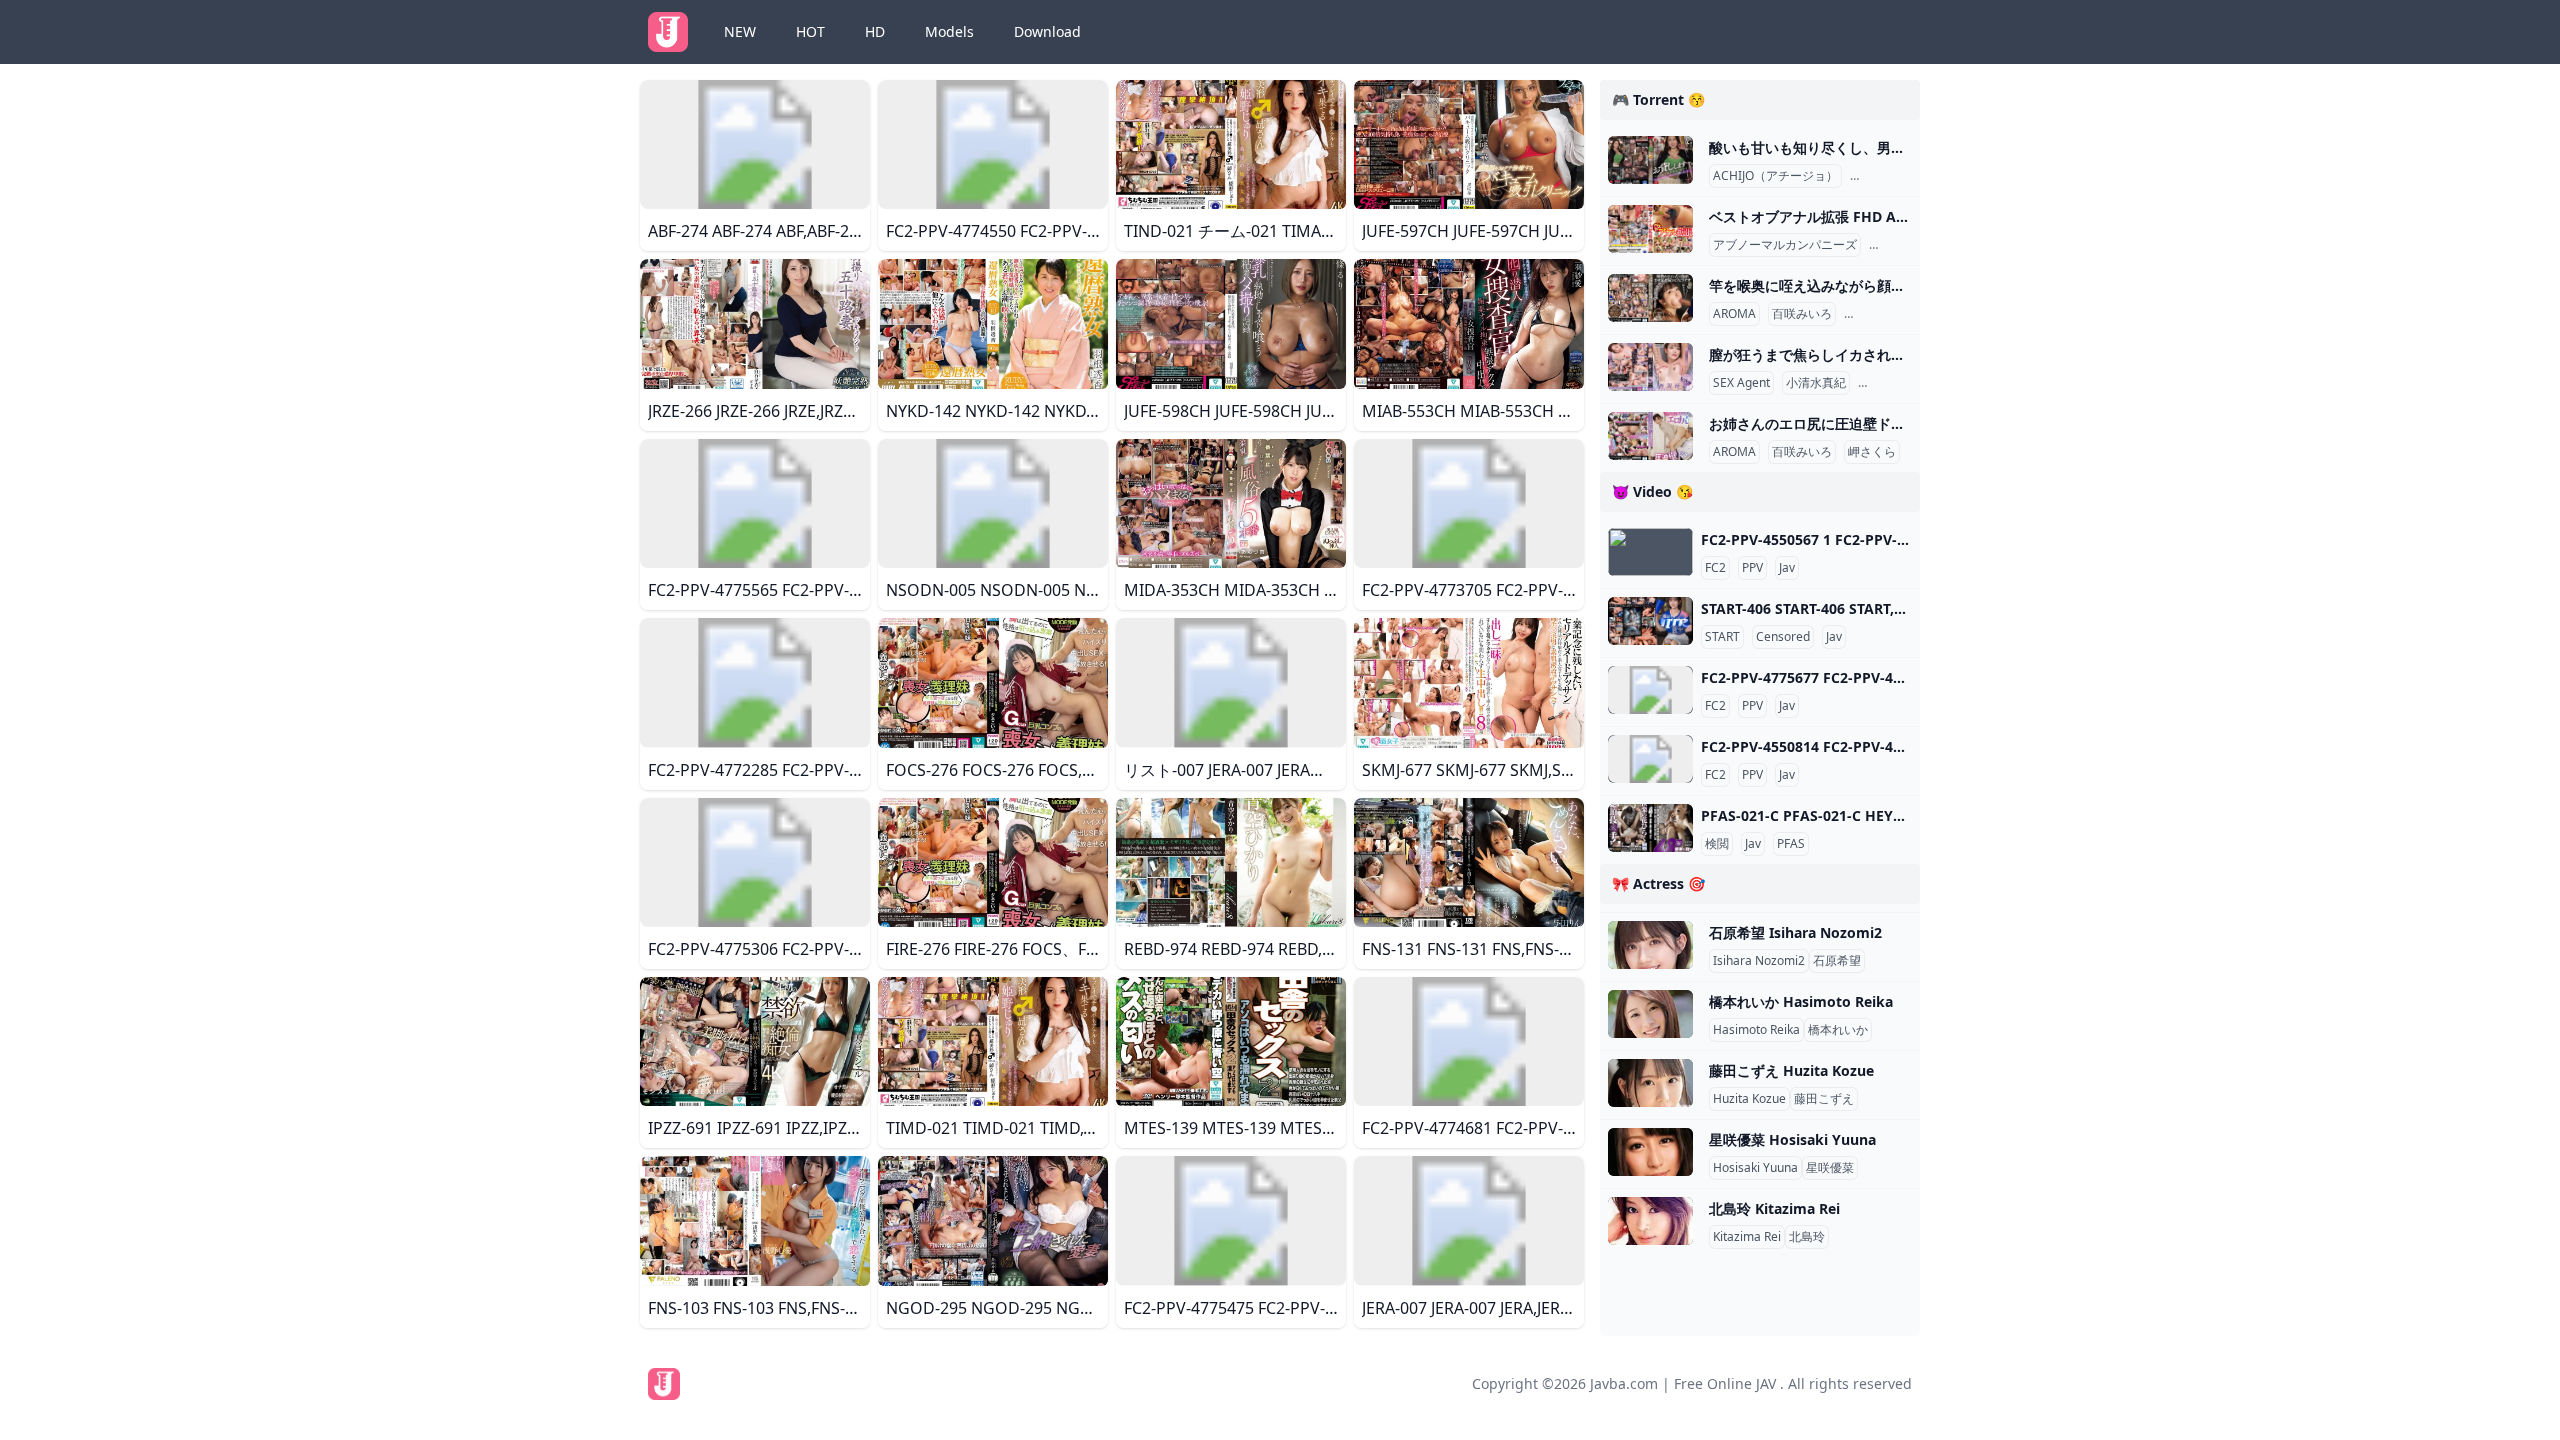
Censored (1783, 637)
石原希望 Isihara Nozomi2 (1795, 932)
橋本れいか (1838, 1030)
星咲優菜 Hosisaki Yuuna (1792, 1139)
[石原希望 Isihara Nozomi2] (1650, 945)
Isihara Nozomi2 (1759, 961)
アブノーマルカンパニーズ (1785, 245)
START (1722, 637)
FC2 (1715, 568)
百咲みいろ (1802, 314)
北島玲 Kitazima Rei (1774, 1208)
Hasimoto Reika (1756, 1030)
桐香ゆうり (1878, 314)
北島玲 (1807, 1237)
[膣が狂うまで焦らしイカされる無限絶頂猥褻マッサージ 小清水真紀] (1650, 367)
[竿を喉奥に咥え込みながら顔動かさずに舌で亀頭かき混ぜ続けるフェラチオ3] (1650, 298)
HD (875, 31)
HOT (810, 31)
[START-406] (1650, 621)
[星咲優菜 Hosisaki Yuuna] (1650, 1152)
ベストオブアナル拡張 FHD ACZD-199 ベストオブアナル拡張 (1902, 216)
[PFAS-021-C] (1650, 828)
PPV (1752, 568)
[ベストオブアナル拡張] (1650, 229)
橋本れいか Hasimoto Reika (1801, 1001)
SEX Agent (1741, 383)
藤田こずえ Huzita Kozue (1791, 1070)
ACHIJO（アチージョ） (1775, 176)
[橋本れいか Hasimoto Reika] (1650, 1014)
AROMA (1734, 314)
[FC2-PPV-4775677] (1650, 690)
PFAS (1791, 844)
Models (949, 31)
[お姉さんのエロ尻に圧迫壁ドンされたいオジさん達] (1650, 436)
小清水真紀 (1816, 383)
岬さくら (1872, 452)
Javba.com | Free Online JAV (1683, 1383)
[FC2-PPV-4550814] (1650, 759)
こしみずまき (1898, 383)
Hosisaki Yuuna (1755, 1168)
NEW (740, 31)
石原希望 (1837, 961)
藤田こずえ (1824, 1099)
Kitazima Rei (1747, 1237)
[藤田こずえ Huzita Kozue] (1650, 1083)
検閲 (1717, 844)
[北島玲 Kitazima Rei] (1650, 1221)
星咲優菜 (1830, 1168)
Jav (1787, 568)
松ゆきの (1897, 245)
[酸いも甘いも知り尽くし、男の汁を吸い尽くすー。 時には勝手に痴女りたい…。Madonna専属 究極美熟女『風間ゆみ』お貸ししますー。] (1650, 160)
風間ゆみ (1878, 176)
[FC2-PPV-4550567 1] (1650, 552)
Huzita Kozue (1749, 1099)
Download (1047, 31)
